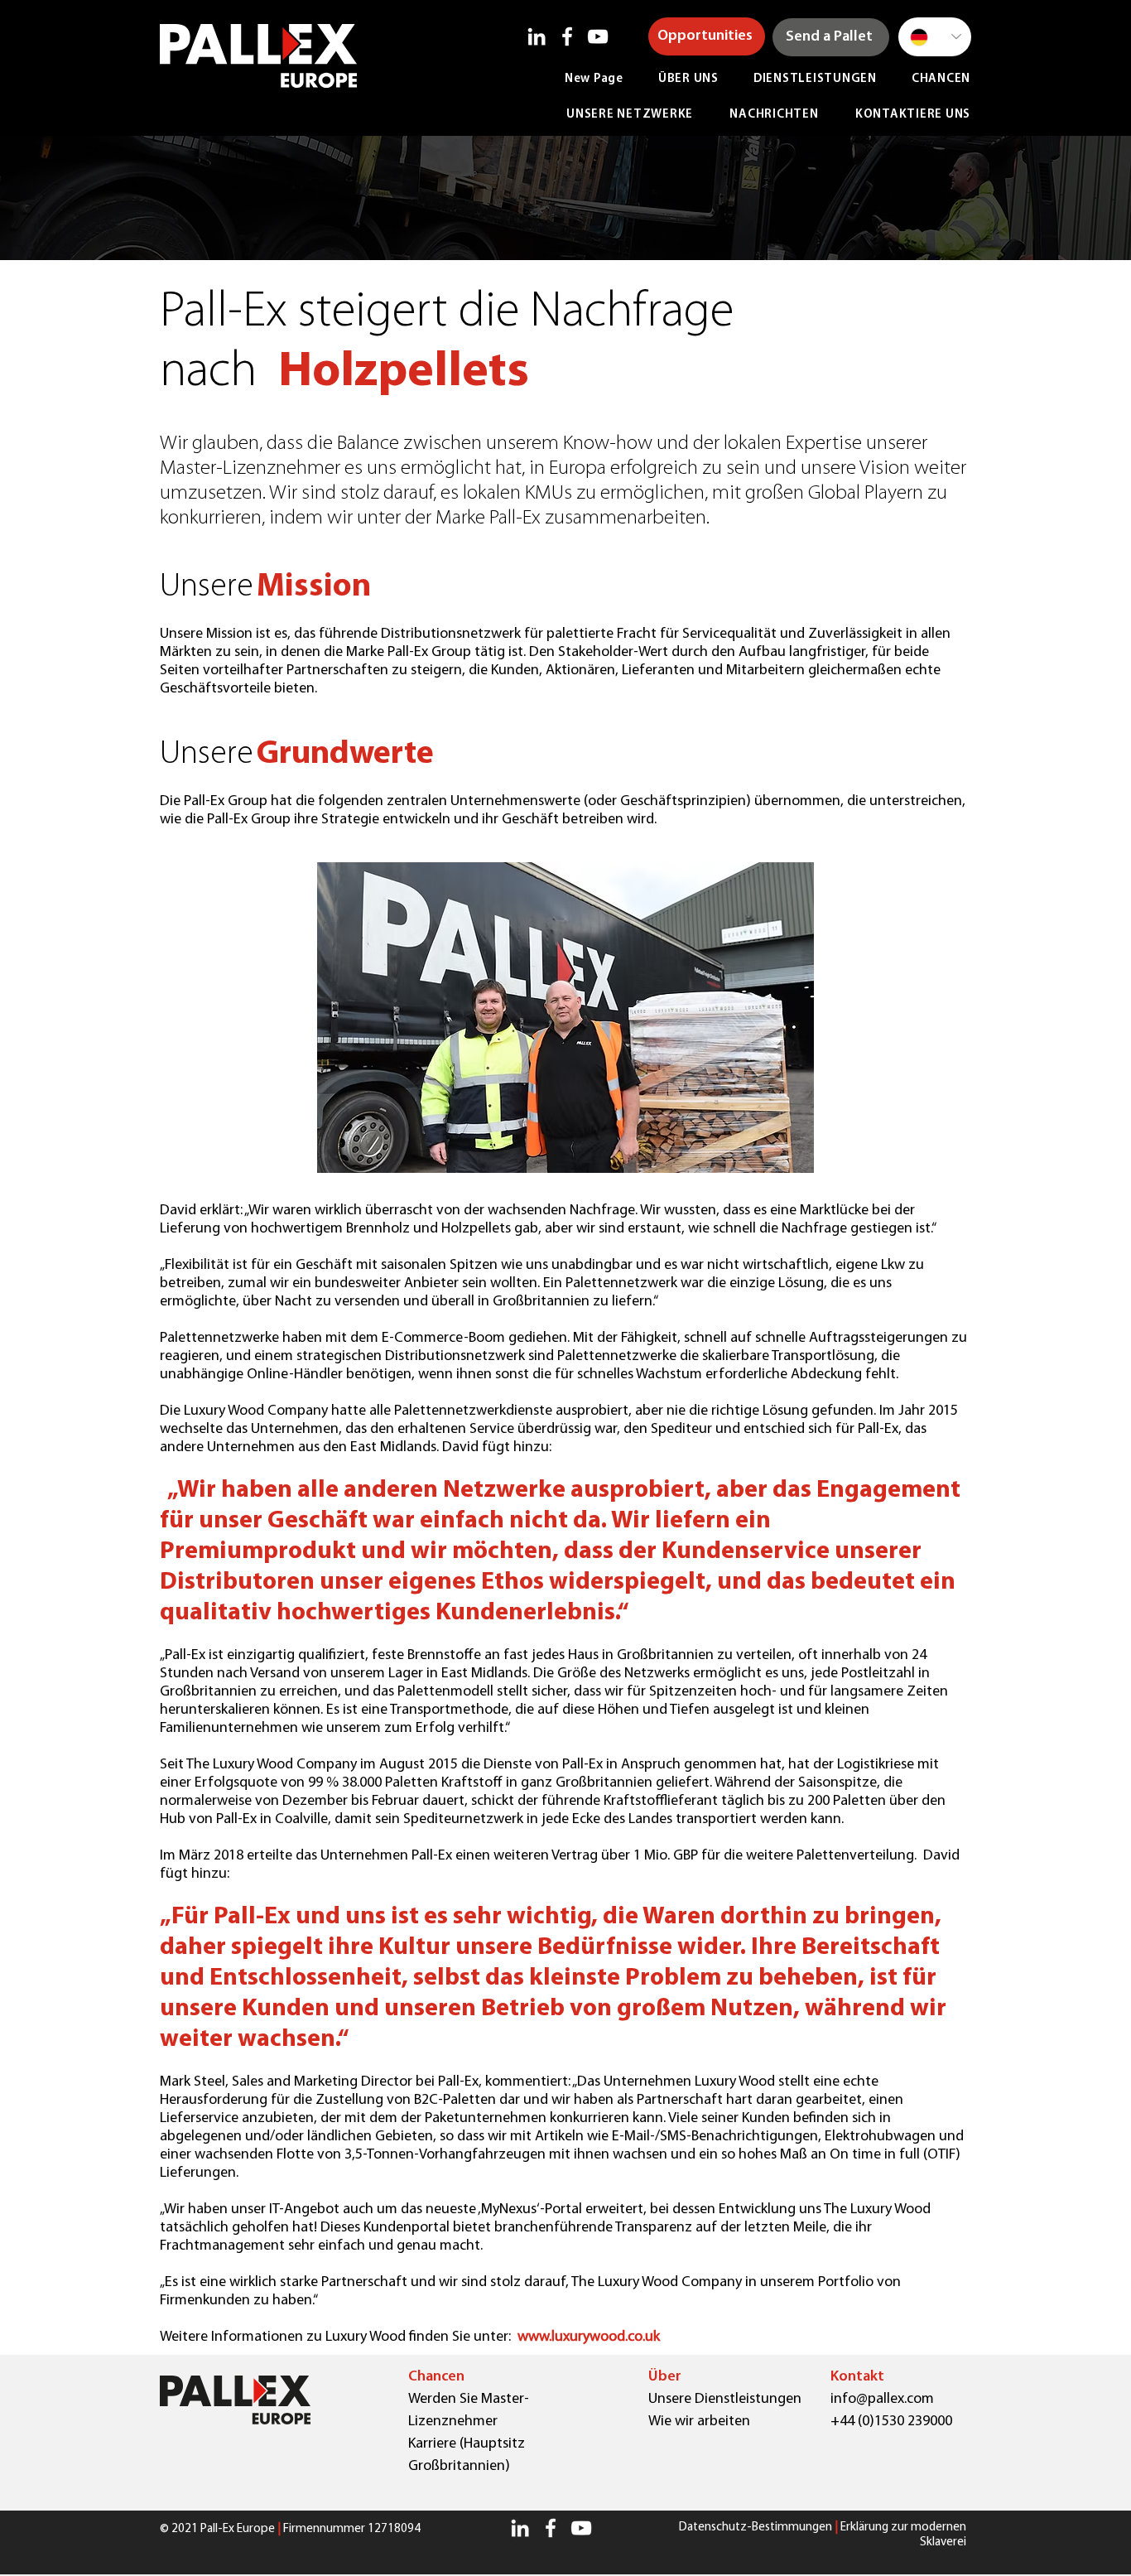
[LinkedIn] (537, 36)
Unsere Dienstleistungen (725, 2400)
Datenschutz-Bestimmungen (756, 2528)
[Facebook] (567, 36)
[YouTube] (598, 36)
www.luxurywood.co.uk (589, 2337)
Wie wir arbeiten (699, 2422)
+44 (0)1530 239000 (891, 2422)
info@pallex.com (882, 2400)
